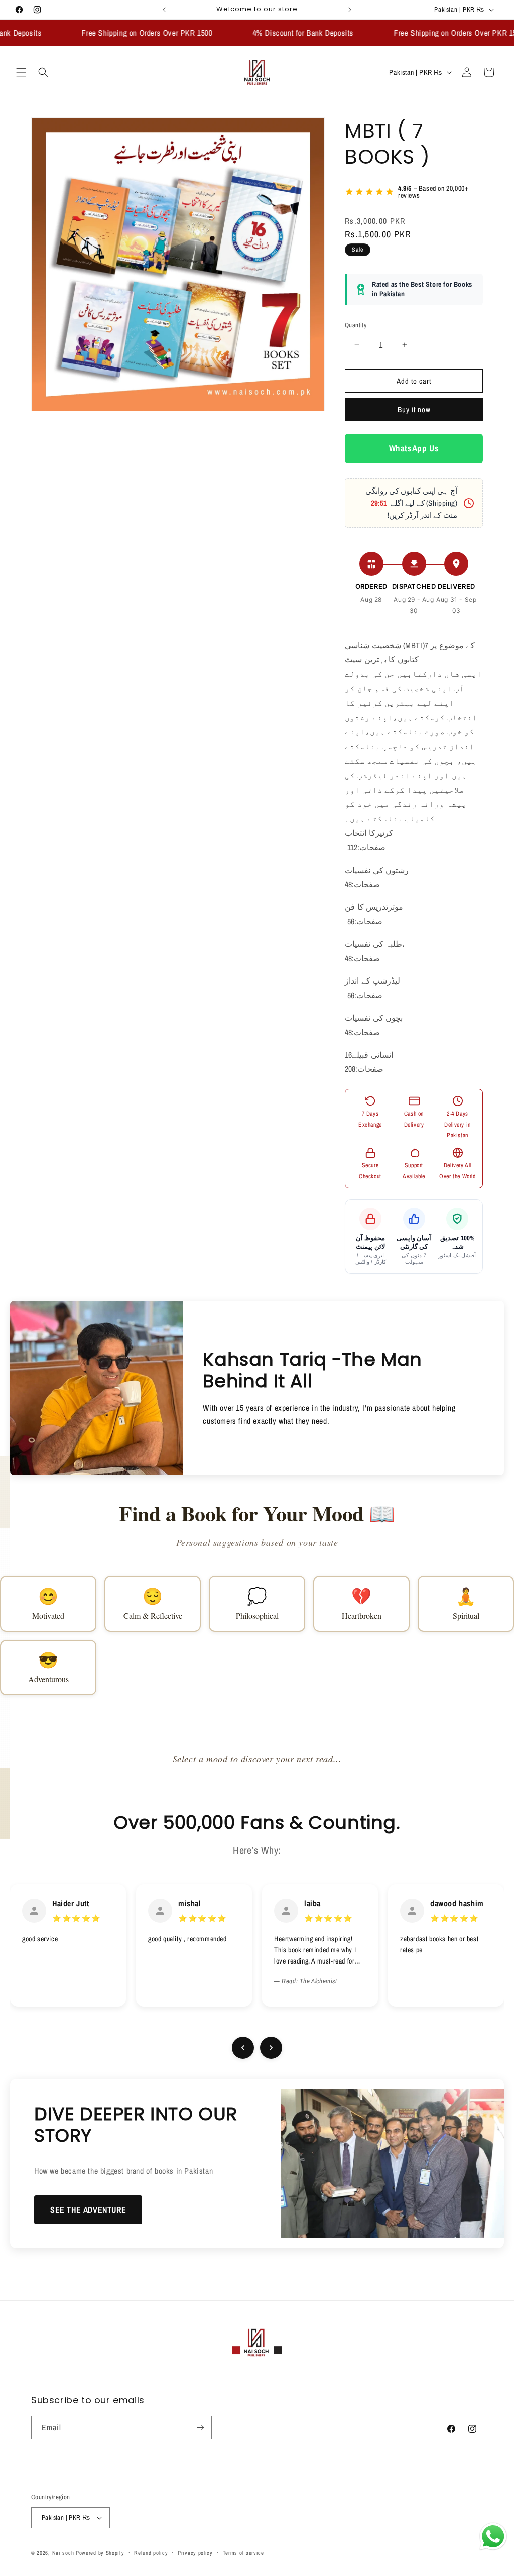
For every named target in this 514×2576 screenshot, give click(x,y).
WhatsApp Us (414, 448)
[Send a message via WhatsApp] (493, 2537)
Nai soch (63, 2553)
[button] (21, 72)
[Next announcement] (350, 10)
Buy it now (414, 409)
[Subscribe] (200, 2428)
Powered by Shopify (100, 2553)
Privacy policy (195, 2553)
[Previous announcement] (164, 10)
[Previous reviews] (243, 2048)
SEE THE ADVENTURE (88, 2210)
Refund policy (151, 2553)
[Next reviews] (271, 2048)
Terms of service (243, 2553)
